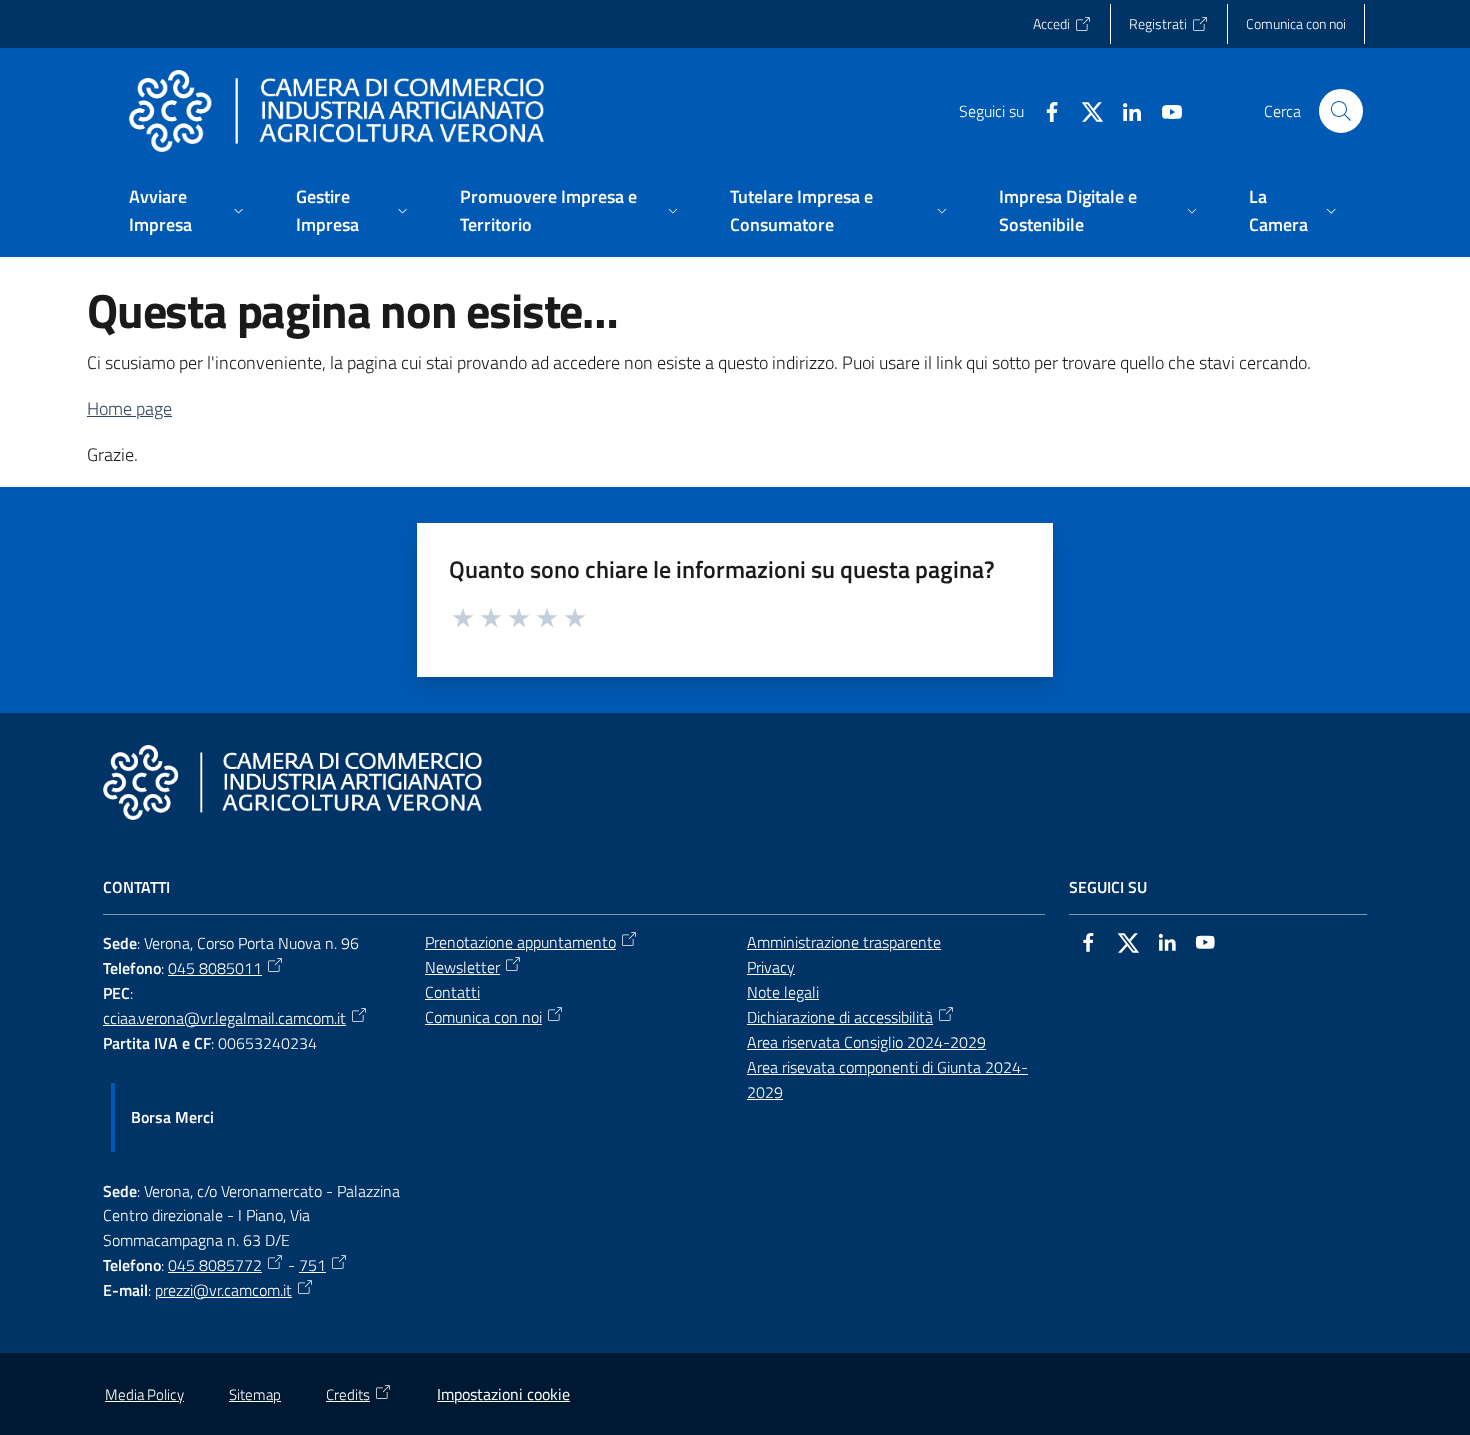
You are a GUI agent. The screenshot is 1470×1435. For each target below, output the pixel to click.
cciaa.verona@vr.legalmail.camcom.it (224, 1018)
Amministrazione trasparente (844, 942)
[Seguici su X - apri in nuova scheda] (1084, 110)
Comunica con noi (483, 1017)
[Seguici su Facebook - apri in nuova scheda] (1044, 110)
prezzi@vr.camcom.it (223, 1290)
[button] (1341, 111)
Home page (129, 408)
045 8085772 (215, 1265)
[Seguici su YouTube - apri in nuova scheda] (1164, 110)
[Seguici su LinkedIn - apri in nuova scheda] (1124, 110)
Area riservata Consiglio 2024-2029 (866, 1042)
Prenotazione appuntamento (520, 942)
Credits (348, 1394)
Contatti (452, 992)
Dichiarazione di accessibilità (840, 1017)
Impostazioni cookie (503, 1394)
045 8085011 (215, 968)
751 (312, 1265)
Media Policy (144, 1394)
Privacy (771, 967)
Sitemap (255, 1394)
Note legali (783, 992)
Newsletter (462, 967)
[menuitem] (188, 212)
